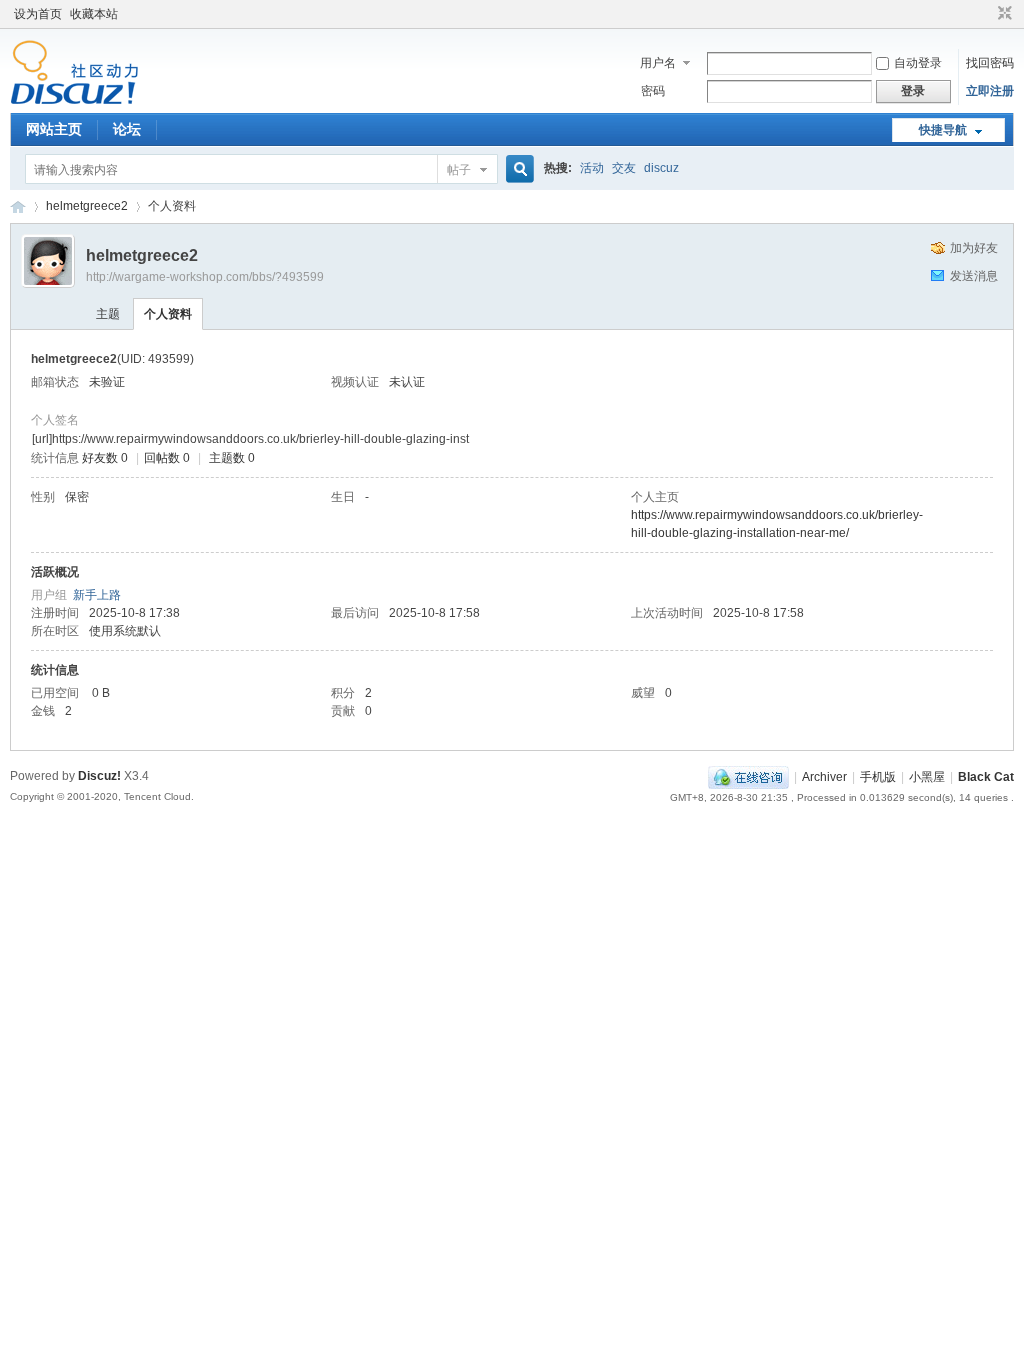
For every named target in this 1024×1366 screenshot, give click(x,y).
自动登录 (918, 63)
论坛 (127, 129)
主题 (108, 314)
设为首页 (38, 14)
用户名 (658, 63)
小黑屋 (927, 777)
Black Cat (986, 777)
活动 (592, 168)
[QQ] (748, 777)
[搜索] (517, 169)
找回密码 (990, 63)
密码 (653, 91)
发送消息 (974, 276)
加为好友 (974, 248)
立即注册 (990, 91)
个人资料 (168, 314)
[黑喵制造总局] (74, 101)
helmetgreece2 (87, 206)
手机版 (878, 777)
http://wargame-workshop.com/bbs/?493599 (205, 277)
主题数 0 (232, 458)
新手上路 (97, 595)
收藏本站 (94, 14)
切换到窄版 (1002, 14)
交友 (624, 168)
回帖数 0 (167, 458)
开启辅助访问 (986, 14)
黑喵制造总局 (18, 206)
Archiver (824, 777)
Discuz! (99, 776)
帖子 (459, 170)
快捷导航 (943, 130)
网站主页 (54, 129)
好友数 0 (105, 458)
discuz (661, 168)
